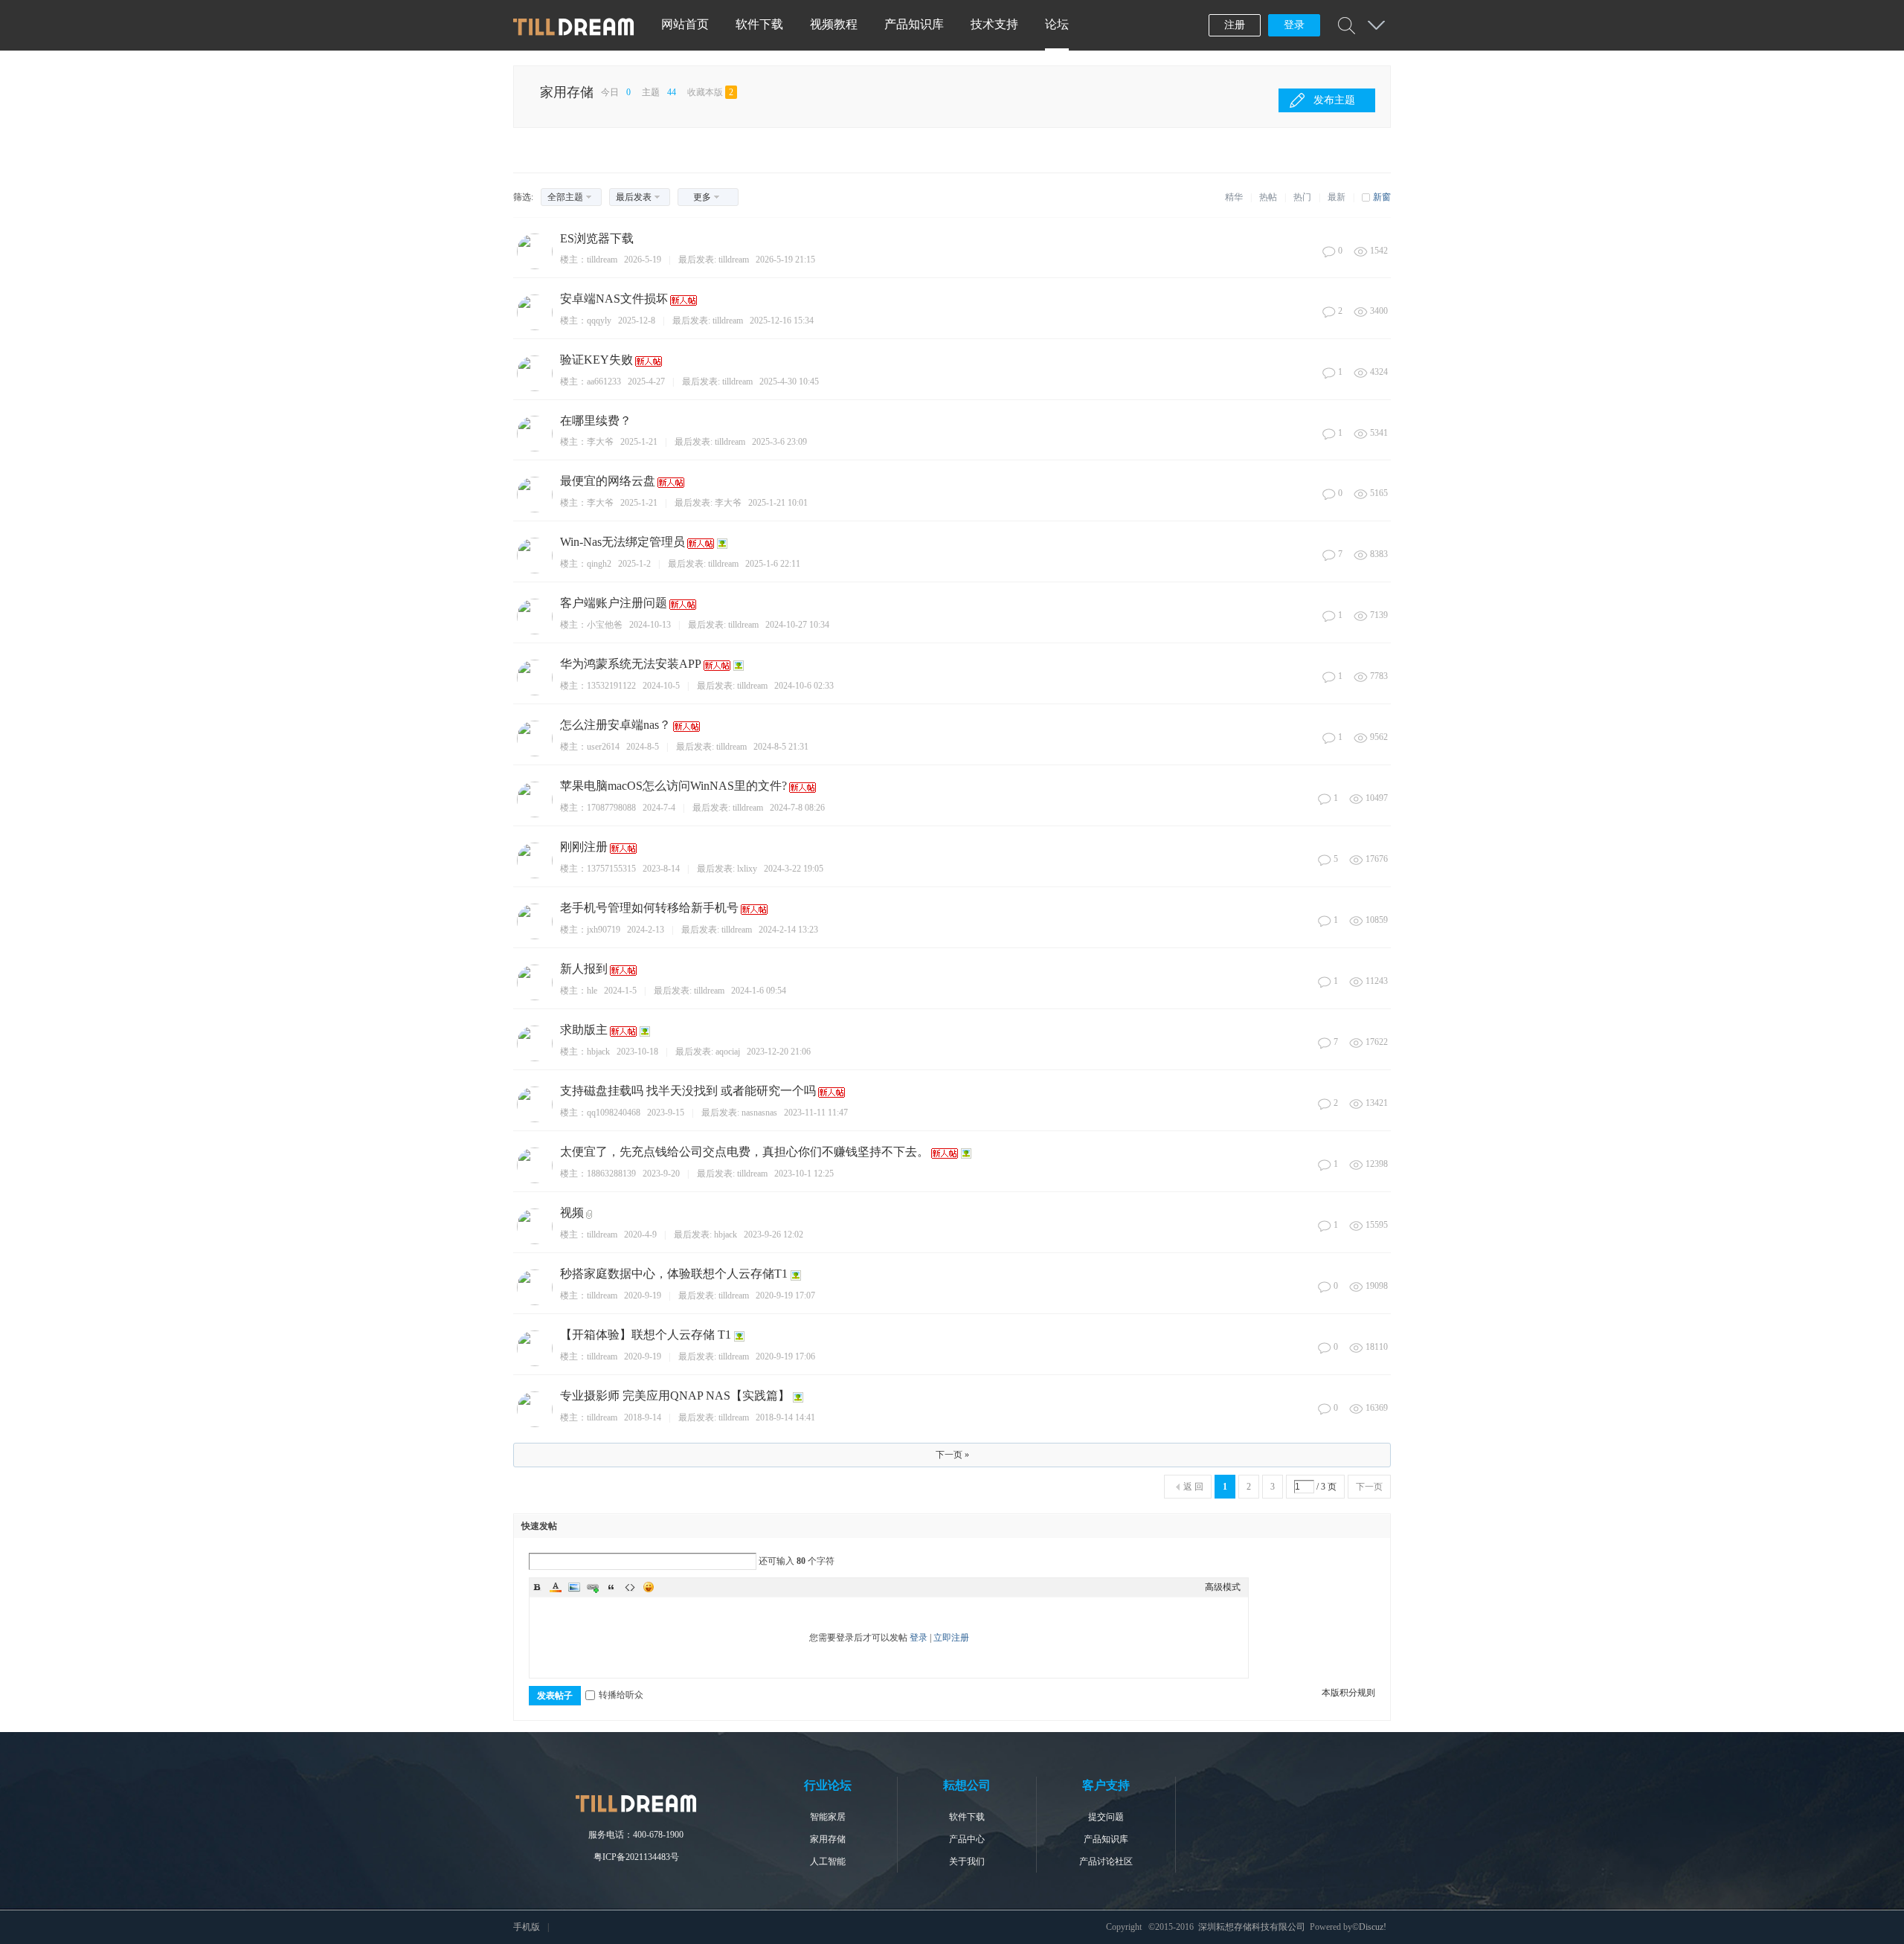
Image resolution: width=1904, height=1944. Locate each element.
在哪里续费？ (596, 421)
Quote (611, 1587)
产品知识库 (914, 24)
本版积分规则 (1348, 1693)
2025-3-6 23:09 (779, 442)
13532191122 (611, 686)
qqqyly (599, 321)
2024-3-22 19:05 (794, 869)
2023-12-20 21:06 (779, 1052)
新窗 (1382, 197)
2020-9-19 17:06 (785, 1356)
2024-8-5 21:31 (781, 747)
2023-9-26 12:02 (773, 1235)
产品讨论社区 (1106, 1861)
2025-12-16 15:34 (782, 321)
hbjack (598, 1052)
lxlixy (747, 869)
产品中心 (967, 1839)
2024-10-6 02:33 (804, 686)
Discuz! (1373, 1927)
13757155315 (611, 869)
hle (592, 991)
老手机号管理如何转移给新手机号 (649, 908)
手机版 (527, 1927)
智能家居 (828, 1817)
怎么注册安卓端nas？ (615, 725)
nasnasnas (759, 1113)
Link (593, 1587)
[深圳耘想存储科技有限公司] (574, 33)
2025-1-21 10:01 (778, 503)
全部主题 (565, 197)
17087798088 (611, 808)
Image (574, 1587)
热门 (1302, 197)
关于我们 (967, 1861)
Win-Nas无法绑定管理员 (623, 542)
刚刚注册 (584, 847)
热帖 (1268, 197)
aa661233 (604, 382)
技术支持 (994, 24)
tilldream (602, 260)
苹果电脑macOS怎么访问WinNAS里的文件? (673, 786)
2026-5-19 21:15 (785, 260)
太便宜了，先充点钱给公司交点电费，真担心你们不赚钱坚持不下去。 (744, 1152)
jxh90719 (604, 930)
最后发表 (634, 197)
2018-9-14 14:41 (785, 1417)
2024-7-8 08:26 (797, 808)
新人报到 (584, 969)
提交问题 (1106, 1817)
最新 (1337, 197)
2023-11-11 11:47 (816, 1113)
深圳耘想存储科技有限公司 (1252, 1927)
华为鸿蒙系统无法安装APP (631, 664)
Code (630, 1587)
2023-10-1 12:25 (804, 1174)
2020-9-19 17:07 (785, 1296)
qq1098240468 (614, 1113)
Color (556, 1587)
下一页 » (952, 1455)
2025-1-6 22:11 (773, 564)
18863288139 (611, 1174)
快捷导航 (1376, 25)
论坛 (1057, 24)
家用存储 (567, 92)
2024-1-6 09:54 (759, 991)
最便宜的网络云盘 (608, 481)
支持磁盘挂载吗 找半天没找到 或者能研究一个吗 (688, 1091)
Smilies (649, 1587)
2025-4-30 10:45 (789, 382)
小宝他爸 (605, 625)
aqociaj (728, 1052)
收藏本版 (710, 92)
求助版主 (584, 1030)
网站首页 (685, 24)
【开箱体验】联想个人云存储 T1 (646, 1335)
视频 (572, 1213)
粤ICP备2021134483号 (636, 1857)
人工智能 (828, 1861)
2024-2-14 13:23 (788, 930)
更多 (702, 197)
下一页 (1369, 1487)
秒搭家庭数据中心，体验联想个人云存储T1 (674, 1274)
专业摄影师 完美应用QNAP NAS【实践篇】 (675, 1396)
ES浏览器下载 (597, 238)
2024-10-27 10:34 (797, 625)
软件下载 (759, 24)
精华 (1234, 197)
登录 (1294, 25)
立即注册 (951, 1638)
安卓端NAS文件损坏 (614, 299)
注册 (1235, 25)
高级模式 (1223, 1587)
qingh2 (599, 564)
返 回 (1193, 1487)
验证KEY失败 (596, 360)
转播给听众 (621, 1695)
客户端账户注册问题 (614, 603)
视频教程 (834, 24)
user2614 (603, 747)
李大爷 (600, 442)
